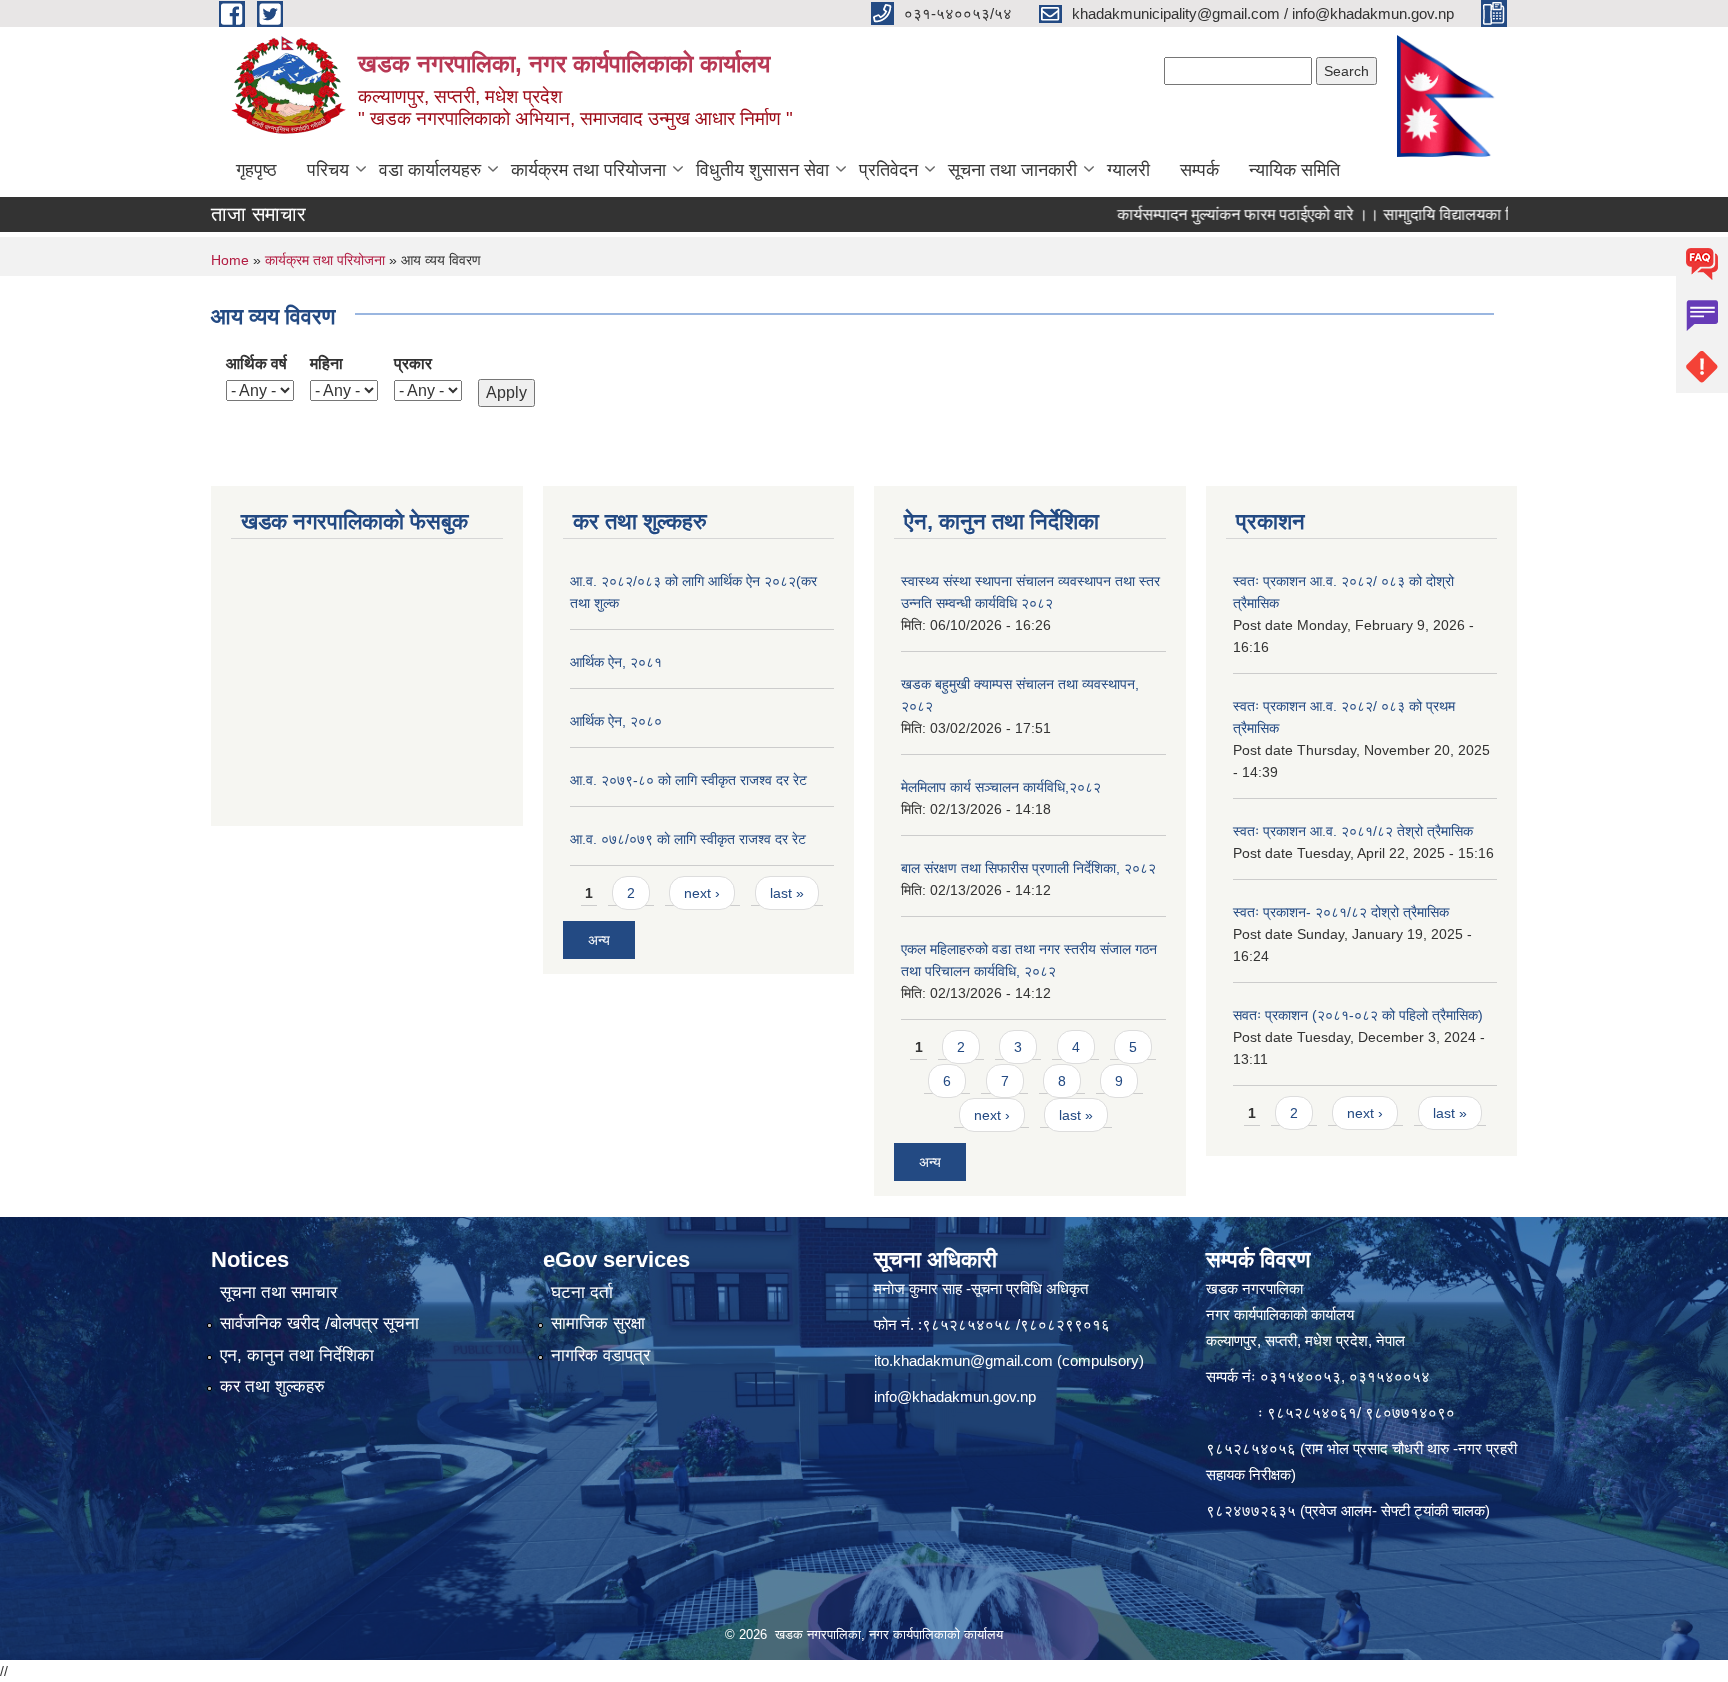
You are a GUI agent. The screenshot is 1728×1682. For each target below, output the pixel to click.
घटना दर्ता (582, 1292)
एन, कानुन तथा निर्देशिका (297, 1355)
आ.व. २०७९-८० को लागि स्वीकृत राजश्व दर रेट (688, 780)
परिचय (328, 170)
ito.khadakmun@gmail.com (963, 1360)
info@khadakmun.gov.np (955, 1396)
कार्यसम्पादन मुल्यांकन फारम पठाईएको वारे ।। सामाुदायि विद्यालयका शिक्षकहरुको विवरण (1324, 214)
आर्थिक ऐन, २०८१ (616, 662)
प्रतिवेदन (888, 170)
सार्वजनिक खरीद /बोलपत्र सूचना (319, 1323)
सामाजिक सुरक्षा (598, 1323)
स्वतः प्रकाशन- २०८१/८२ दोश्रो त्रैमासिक (1341, 912)
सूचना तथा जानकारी (1012, 170)
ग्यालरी (1128, 170)
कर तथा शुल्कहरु (272, 1386)
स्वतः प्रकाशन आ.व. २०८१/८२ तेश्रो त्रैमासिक (1353, 831)
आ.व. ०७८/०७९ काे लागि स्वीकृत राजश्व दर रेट (688, 839)
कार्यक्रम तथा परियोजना (588, 170)
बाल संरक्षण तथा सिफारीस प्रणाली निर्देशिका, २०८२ (1028, 868)
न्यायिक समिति (1294, 170)
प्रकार (413, 363)
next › (702, 893)
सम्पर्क (1199, 170)
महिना (326, 363)
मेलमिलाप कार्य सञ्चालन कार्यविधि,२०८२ (1001, 787)
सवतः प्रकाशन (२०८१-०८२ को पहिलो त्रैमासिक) (1358, 1015)
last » (787, 893)
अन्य (599, 940)
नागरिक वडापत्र (600, 1355)
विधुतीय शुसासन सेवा (762, 170)
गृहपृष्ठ (256, 170)
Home (230, 260)
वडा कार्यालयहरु (430, 170)
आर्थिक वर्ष (256, 363)
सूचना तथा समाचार (278, 1292)
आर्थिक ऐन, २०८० (616, 721)
